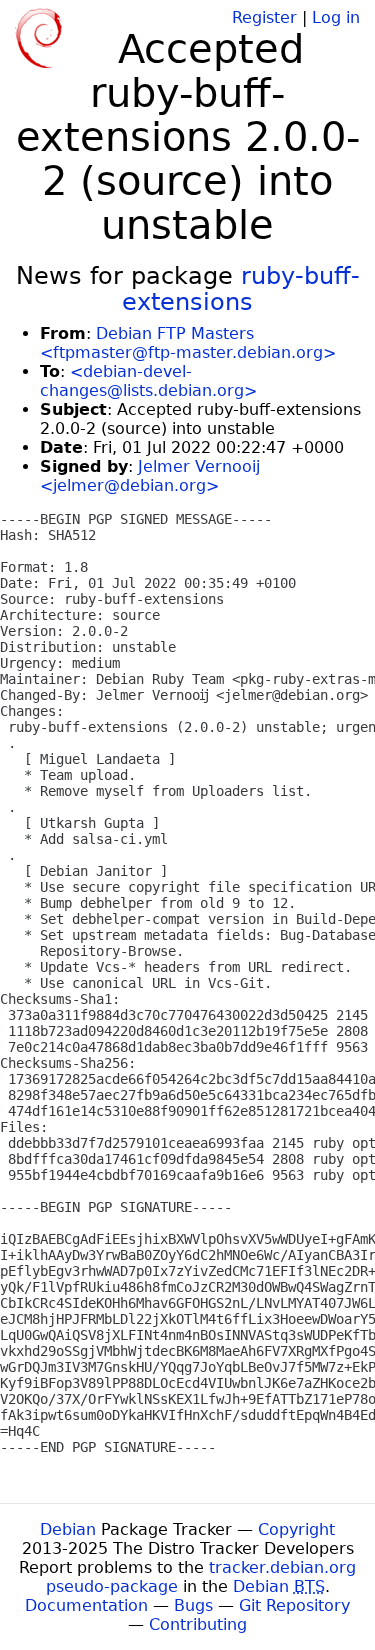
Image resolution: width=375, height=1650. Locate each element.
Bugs (193, 1605)
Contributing (198, 1624)
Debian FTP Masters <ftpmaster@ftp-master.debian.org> (188, 343)
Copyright (296, 1529)
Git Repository (294, 1605)
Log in (336, 17)
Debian (68, 1529)
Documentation (86, 1605)
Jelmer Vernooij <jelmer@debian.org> (150, 476)
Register (264, 17)
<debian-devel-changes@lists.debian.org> (148, 381)
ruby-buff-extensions (241, 289)
